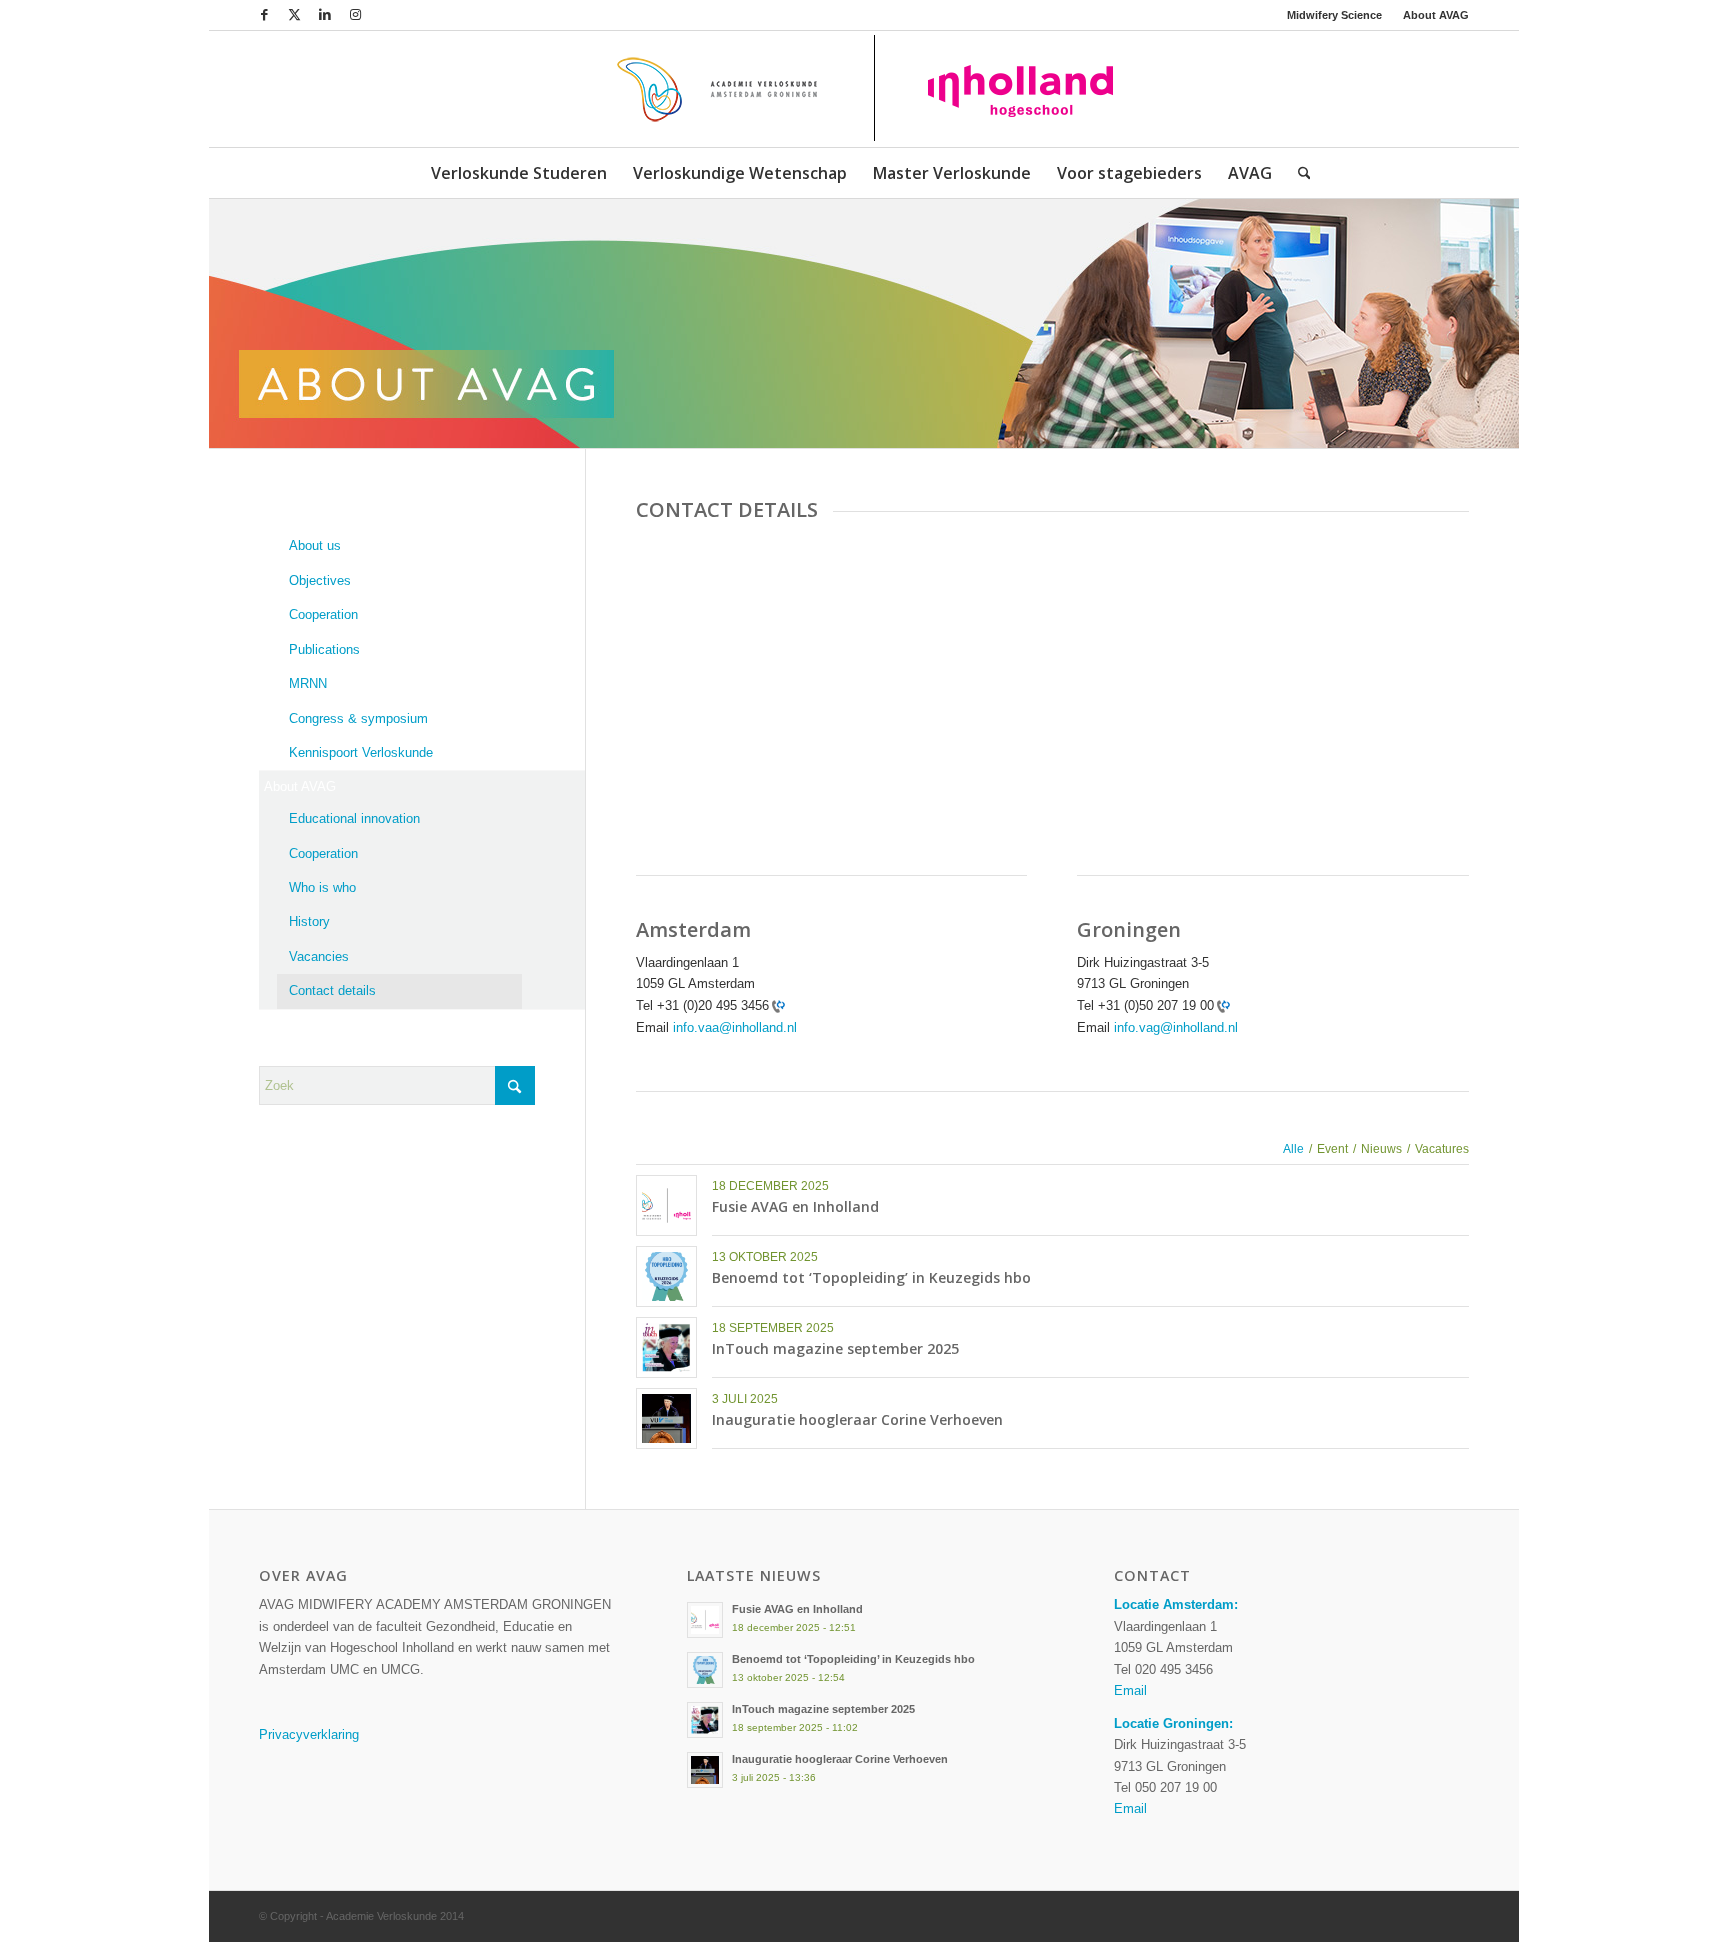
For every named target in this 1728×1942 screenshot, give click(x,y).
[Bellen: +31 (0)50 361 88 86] (1222, 1005)
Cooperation (323, 614)
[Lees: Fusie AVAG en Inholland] (705, 1620)
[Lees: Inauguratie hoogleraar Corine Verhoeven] (705, 1770)
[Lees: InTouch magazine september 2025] (705, 1720)
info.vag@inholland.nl (1176, 1027)
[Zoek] (1298, 173)
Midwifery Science (1334, 15)
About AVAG (1436, 15)
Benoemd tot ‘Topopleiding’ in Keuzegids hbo (871, 1277)
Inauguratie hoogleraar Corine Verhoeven (857, 1419)
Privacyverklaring (309, 1734)
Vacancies (319, 956)
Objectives (320, 580)
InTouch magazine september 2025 (835, 1348)
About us (315, 545)
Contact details (332, 990)
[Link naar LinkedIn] (324, 15)
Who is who (322, 887)
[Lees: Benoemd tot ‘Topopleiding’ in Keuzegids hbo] (705, 1670)
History (309, 921)
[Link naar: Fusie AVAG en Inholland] (666, 1205)
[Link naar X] (294, 15)
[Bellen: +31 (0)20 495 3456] (777, 1005)
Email (1130, 1690)
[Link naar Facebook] (264, 15)
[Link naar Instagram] (355, 15)
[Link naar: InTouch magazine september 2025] (666, 1347)
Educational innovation (354, 818)
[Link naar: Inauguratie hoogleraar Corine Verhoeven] (666, 1418)
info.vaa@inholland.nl (735, 1027)
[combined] (864, 89)
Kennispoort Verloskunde (361, 752)
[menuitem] (1335, 15)
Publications (324, 649)
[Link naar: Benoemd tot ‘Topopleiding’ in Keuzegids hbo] (666, 1276)
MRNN (308, 683)
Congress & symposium (358, 718)
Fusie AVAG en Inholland (795, 1206)
